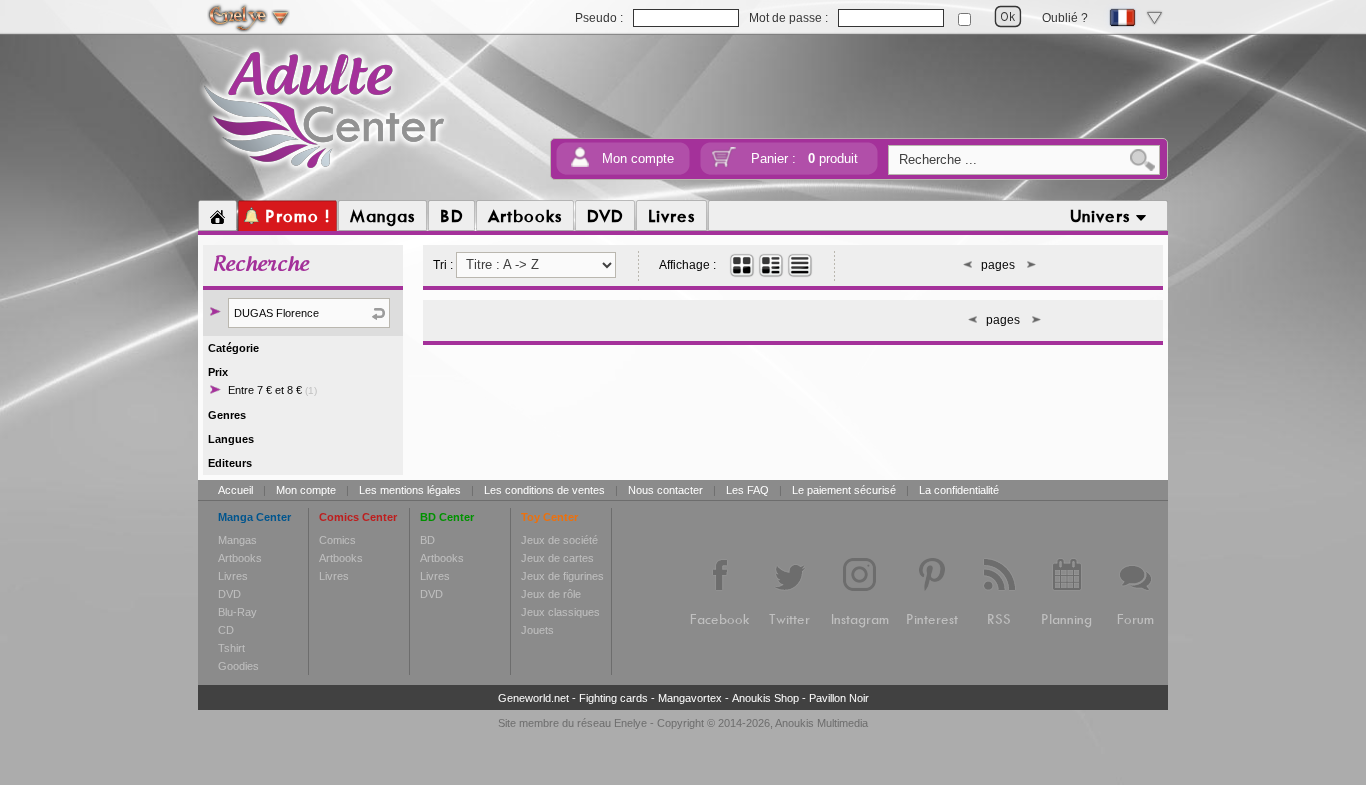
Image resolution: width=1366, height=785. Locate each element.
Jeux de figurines (562, 576)
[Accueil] (217, 216)
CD (226, 630)
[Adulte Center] (324, 173)
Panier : (804, 158)
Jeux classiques (560, 612)
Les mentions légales (410, 490)
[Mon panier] (724, 163)
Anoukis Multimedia (821, 723)
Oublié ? (1065, 18)
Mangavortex (690, 698)
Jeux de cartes (557, 558)
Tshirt (231, 648)
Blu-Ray (237, 612)
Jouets (537, 630)
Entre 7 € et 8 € (272, 390)
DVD (229, 594)
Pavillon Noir (839, 698)
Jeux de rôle (551, 594)
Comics (337, 540)
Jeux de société (559, 540)
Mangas (237, 540)
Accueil (235, 490)
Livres (233, 576)
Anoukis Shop (765, 698)
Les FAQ (747, 490)
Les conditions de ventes (544, 490)
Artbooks (240, 558)
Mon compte (638, 158)
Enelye (630, 723)
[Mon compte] (580, 163)
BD (427, 540)
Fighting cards (613, 698)
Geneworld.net (533, 698)
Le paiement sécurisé (844, 490)
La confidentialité (959, 490)
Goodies (238, 666)
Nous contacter (665, 490)
